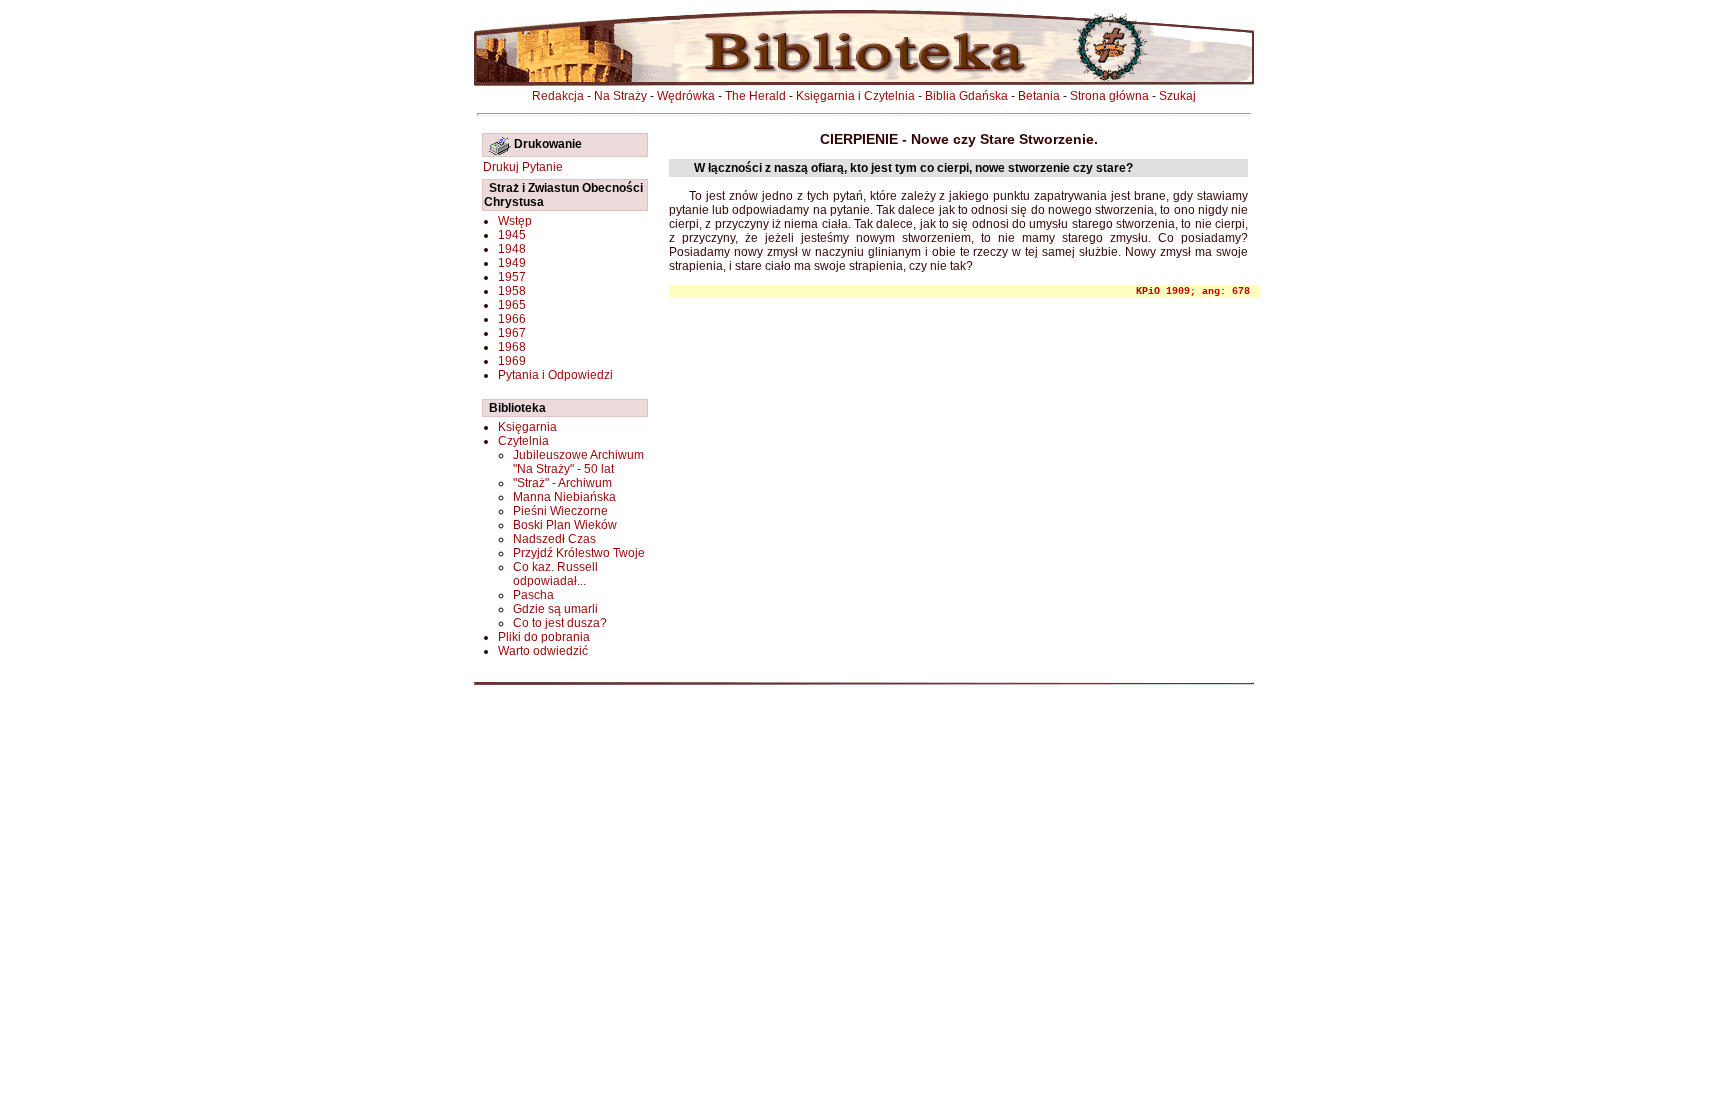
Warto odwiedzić (543, 651)
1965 (512, 305)
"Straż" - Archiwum (562, 483)
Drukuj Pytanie (523, 167)
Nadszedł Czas (554, 539)
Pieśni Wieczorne (560, 511)
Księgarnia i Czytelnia (855, 96)
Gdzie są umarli (555, 609)
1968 (512, 347)
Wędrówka (686, 96)
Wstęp (515, 221)
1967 (512, 333)
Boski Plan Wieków (565, 525)
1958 (512, 291)
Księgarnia (527, 427)
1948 (512, 249)
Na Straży (620, 96)
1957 (512, 277)
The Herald (755, 96)
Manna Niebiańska (564, 497)
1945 (512, 235)
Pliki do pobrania (544, 637)
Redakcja (558, 96)
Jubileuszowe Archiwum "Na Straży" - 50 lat (578, 462)
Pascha (533, 595)
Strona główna (1109, 96)
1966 (512, 319)
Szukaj (1177, 96)
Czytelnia (523, 441)
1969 (512, 361)
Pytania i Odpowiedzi (555, 375)
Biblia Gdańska (966, 96)
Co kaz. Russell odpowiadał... (555, 574)
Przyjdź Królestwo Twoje (579, 553)
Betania (1039, 96)
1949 (512, 263)
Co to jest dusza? (560, 623)
